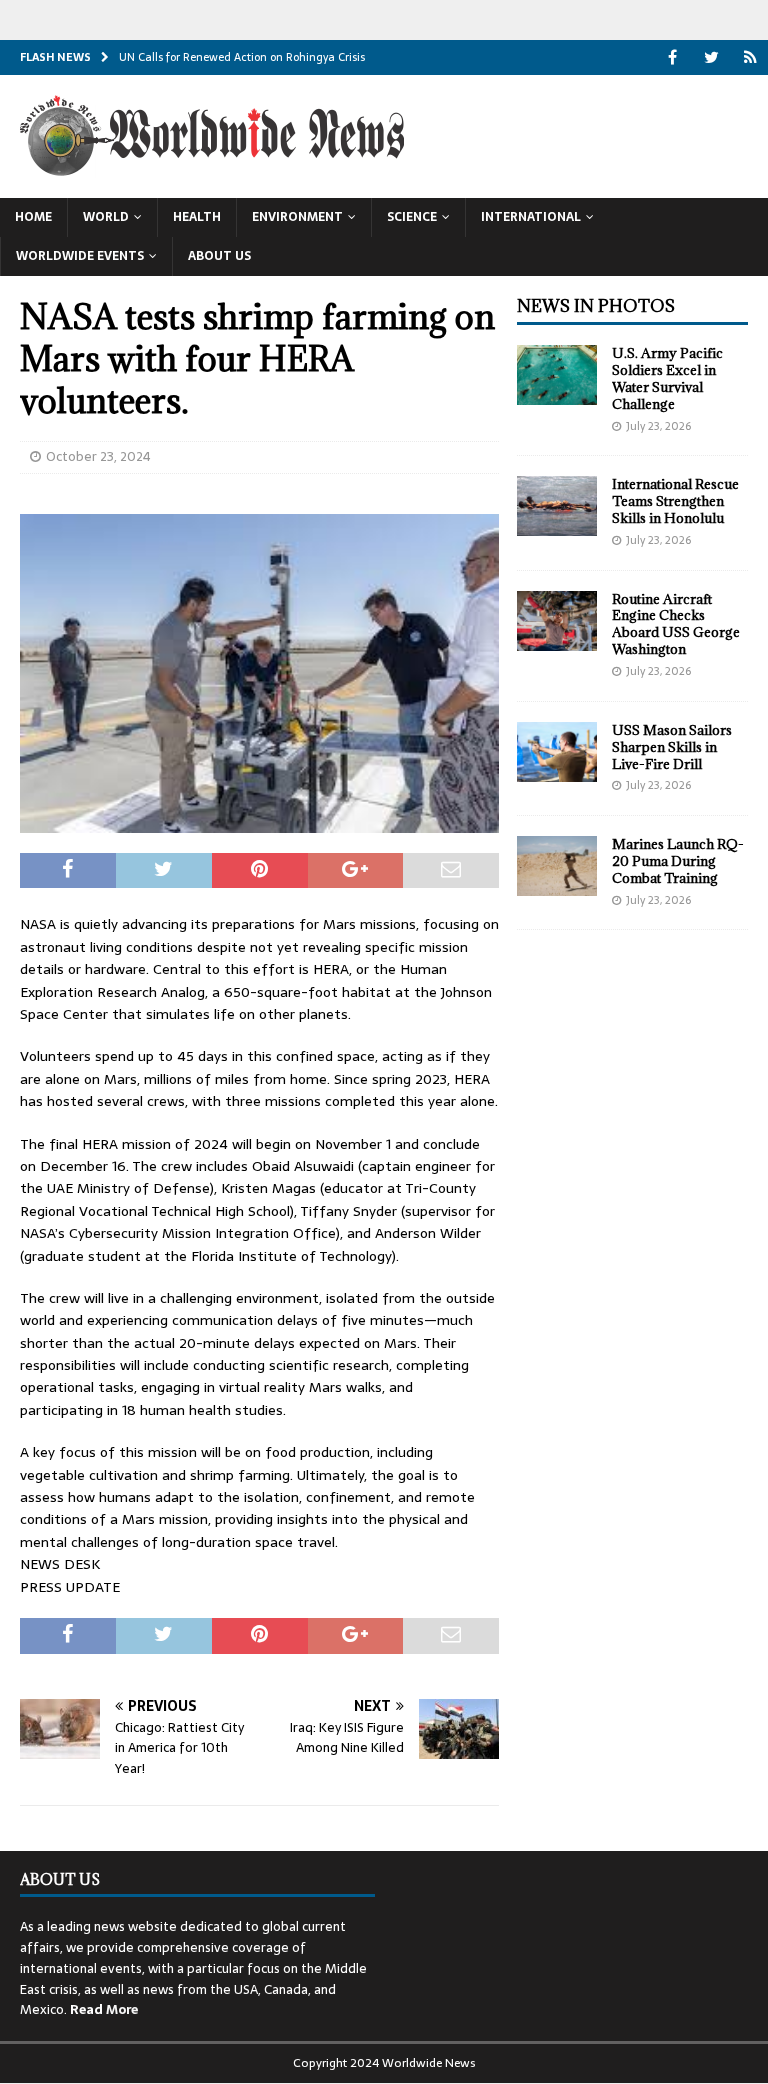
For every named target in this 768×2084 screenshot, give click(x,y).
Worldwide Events (80, 256)
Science (412, 217)
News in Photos (596, 306)
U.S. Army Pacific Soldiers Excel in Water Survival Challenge (667, 378)
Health (197, 217)
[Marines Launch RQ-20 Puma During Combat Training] (557, 866)
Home (33, 217)
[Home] (750, 57)
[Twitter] (711, 57)
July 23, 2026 (658, 426)
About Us (219, 256)
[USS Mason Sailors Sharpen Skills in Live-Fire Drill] (557, 752)
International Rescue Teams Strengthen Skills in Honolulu (675, 501)
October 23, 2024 (98, 456)
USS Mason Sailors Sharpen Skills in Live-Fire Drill (672, 747)
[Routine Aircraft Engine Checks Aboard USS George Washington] (557, 621)
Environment (297, 217)
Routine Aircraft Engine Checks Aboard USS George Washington (676, 624)
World (106, 217)
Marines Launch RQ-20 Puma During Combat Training (678, 861)
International (531, 217)
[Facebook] (672, 57)
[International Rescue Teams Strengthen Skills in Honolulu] (557, 506)
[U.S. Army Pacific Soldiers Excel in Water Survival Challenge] (557, 375)
